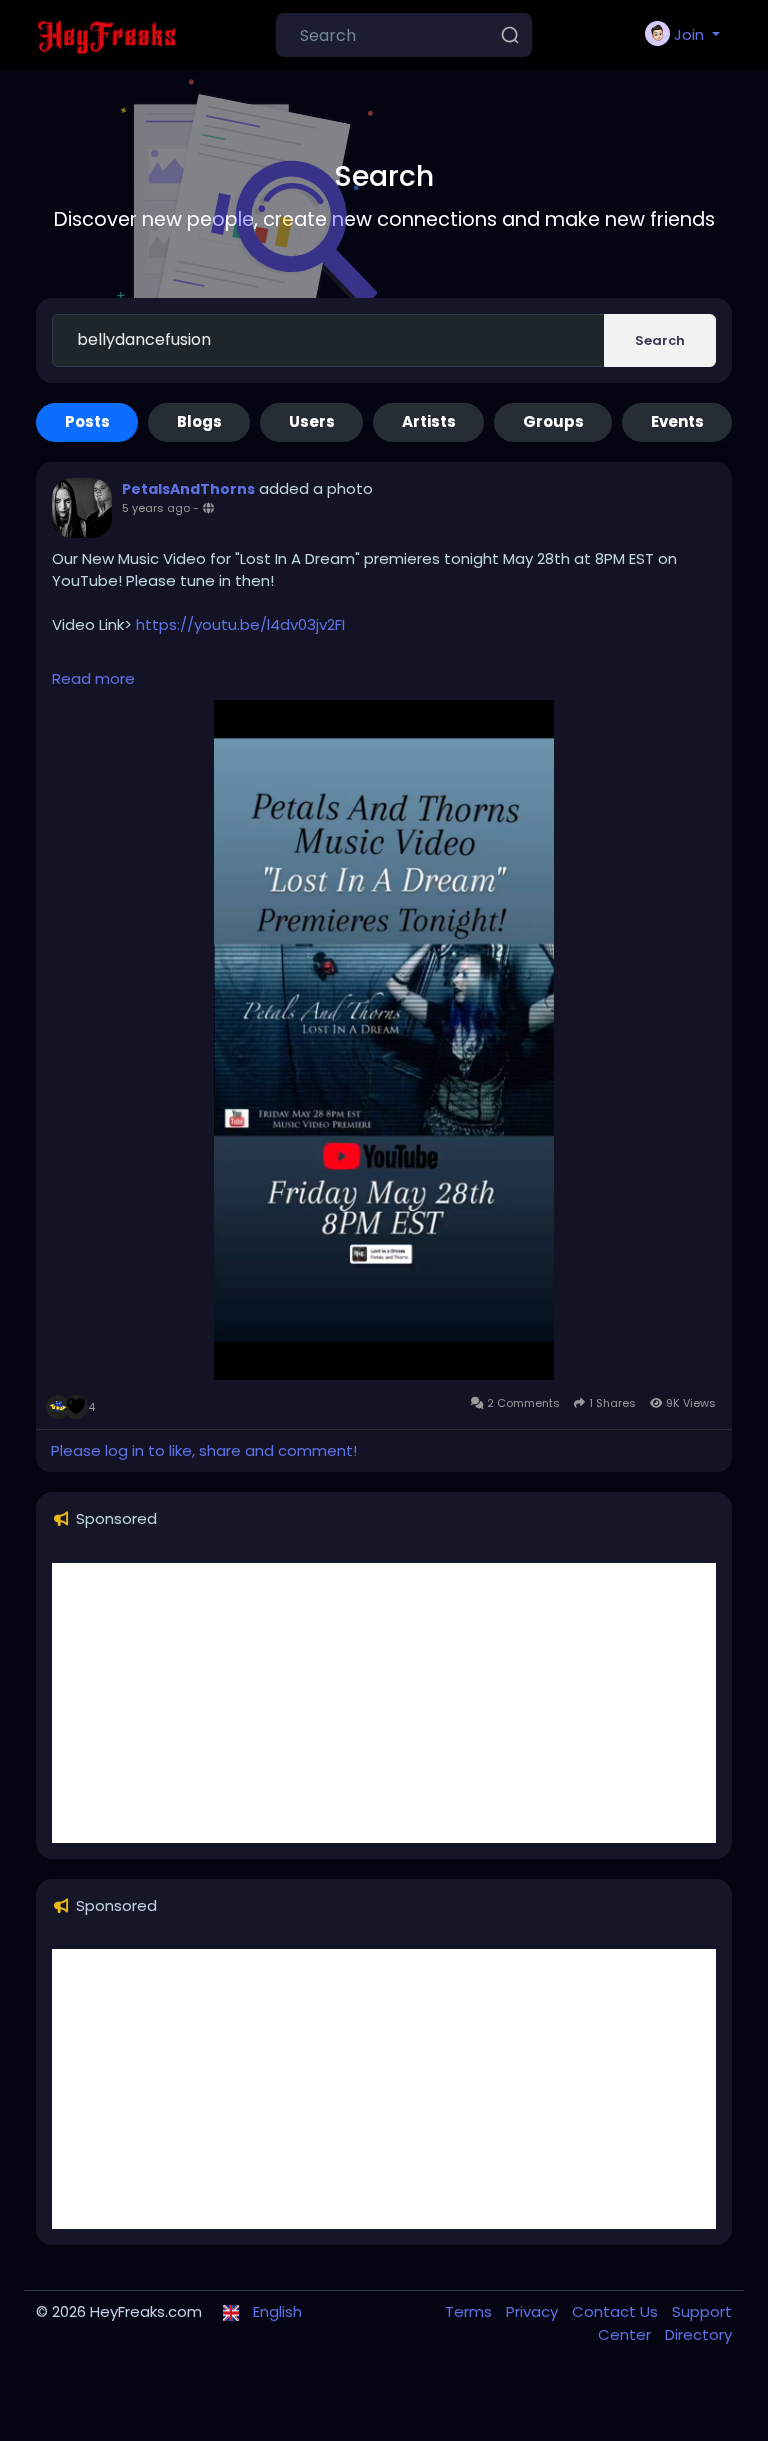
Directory (698, 2334)
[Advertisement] (384, 1703)
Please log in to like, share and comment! (204, 1450)
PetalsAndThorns (188, 489)
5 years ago (156, 508)
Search (660, 340)
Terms (470, 2311)
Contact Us (617, 2311)
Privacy (534, 2311)
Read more (93, 678)
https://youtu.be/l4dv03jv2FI (240, 624)
